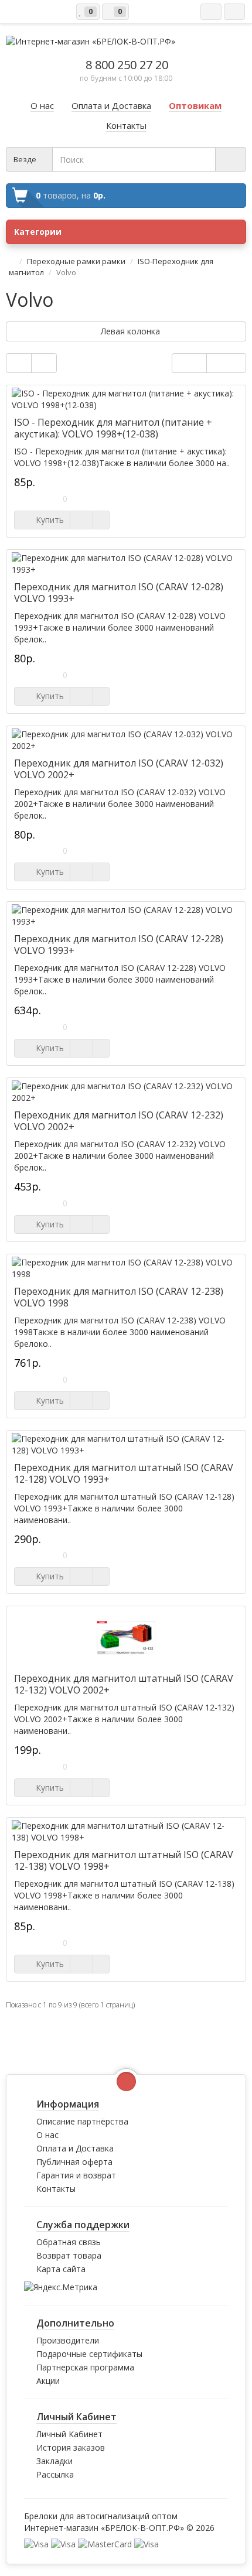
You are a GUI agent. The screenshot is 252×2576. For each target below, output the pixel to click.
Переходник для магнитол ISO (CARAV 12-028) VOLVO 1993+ (119, 593)
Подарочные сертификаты (89, 2354)
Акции (48, 2381)
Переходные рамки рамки (76, 261)
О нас (47, 2135)
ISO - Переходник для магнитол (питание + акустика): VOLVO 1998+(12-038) (113, 428)
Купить (47, 520)
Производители (68, 2340)
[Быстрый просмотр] (81, 520)
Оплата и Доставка (75, 2148)
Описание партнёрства (82, 2121)
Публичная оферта (74, 2162)
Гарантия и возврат (76, 2175)
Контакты (56, 2189)
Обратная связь (69, 2242)
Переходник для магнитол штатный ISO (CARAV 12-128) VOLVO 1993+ (124, 1473)
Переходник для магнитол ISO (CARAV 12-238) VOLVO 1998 (119, 1297)
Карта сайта (61, 2269)
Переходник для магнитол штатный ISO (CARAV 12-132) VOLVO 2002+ (124, 1684)
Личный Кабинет (69, 2434)
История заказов (71, 2447)
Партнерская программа (85, 2367)
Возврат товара (69, 2255)
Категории (38, 232)
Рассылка (55, 2474)
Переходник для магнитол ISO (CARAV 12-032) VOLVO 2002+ (119, 769)
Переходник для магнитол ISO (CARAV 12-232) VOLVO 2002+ (119, 1121)
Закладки (55, 2461)
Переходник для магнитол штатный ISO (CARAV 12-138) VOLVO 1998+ (124, 1860)
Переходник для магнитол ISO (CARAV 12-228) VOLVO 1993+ (119, 945)
